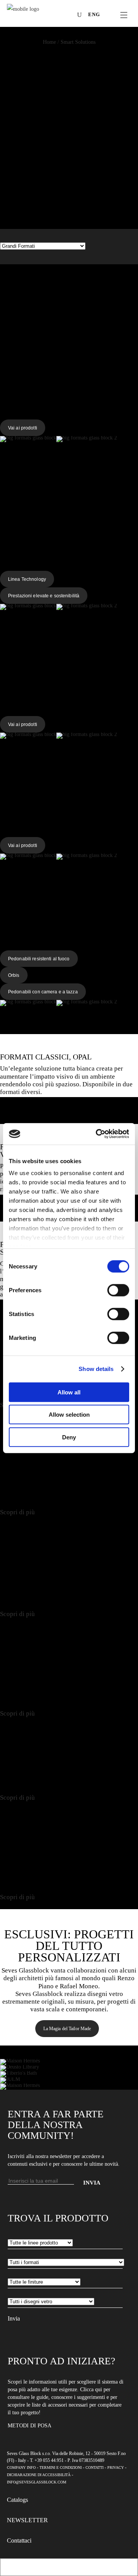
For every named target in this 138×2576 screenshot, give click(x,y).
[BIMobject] (69, 16)
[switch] (118, 1290)
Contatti (94, 2467)
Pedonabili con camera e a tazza (43, 992)
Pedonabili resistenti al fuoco (39, 959)
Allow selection (69, 1415)
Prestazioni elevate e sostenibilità (44, 596)
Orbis (14, 975)
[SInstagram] (46, 16)
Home (49, 42)
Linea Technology (27, 579)
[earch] (81, 15)
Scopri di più (17, 1512)
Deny (69, 1437)
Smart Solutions (78, 42)
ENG (94, 14)
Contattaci (19, 2540)
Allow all (69, 1392)
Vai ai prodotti (23, 428)
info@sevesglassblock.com (37, 2482)
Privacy (116, 2467)
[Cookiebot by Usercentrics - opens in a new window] (97, 1134)
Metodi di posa (30, 2426)
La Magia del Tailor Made (67, 2029)
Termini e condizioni (61, 2467)
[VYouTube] (57, 16)
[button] (69, 42)
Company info (21, 2467)
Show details (96, 1369)
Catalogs (17, 2500)
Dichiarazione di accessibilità (39, 2475)
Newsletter (27, 2520)
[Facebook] (34, 16)
